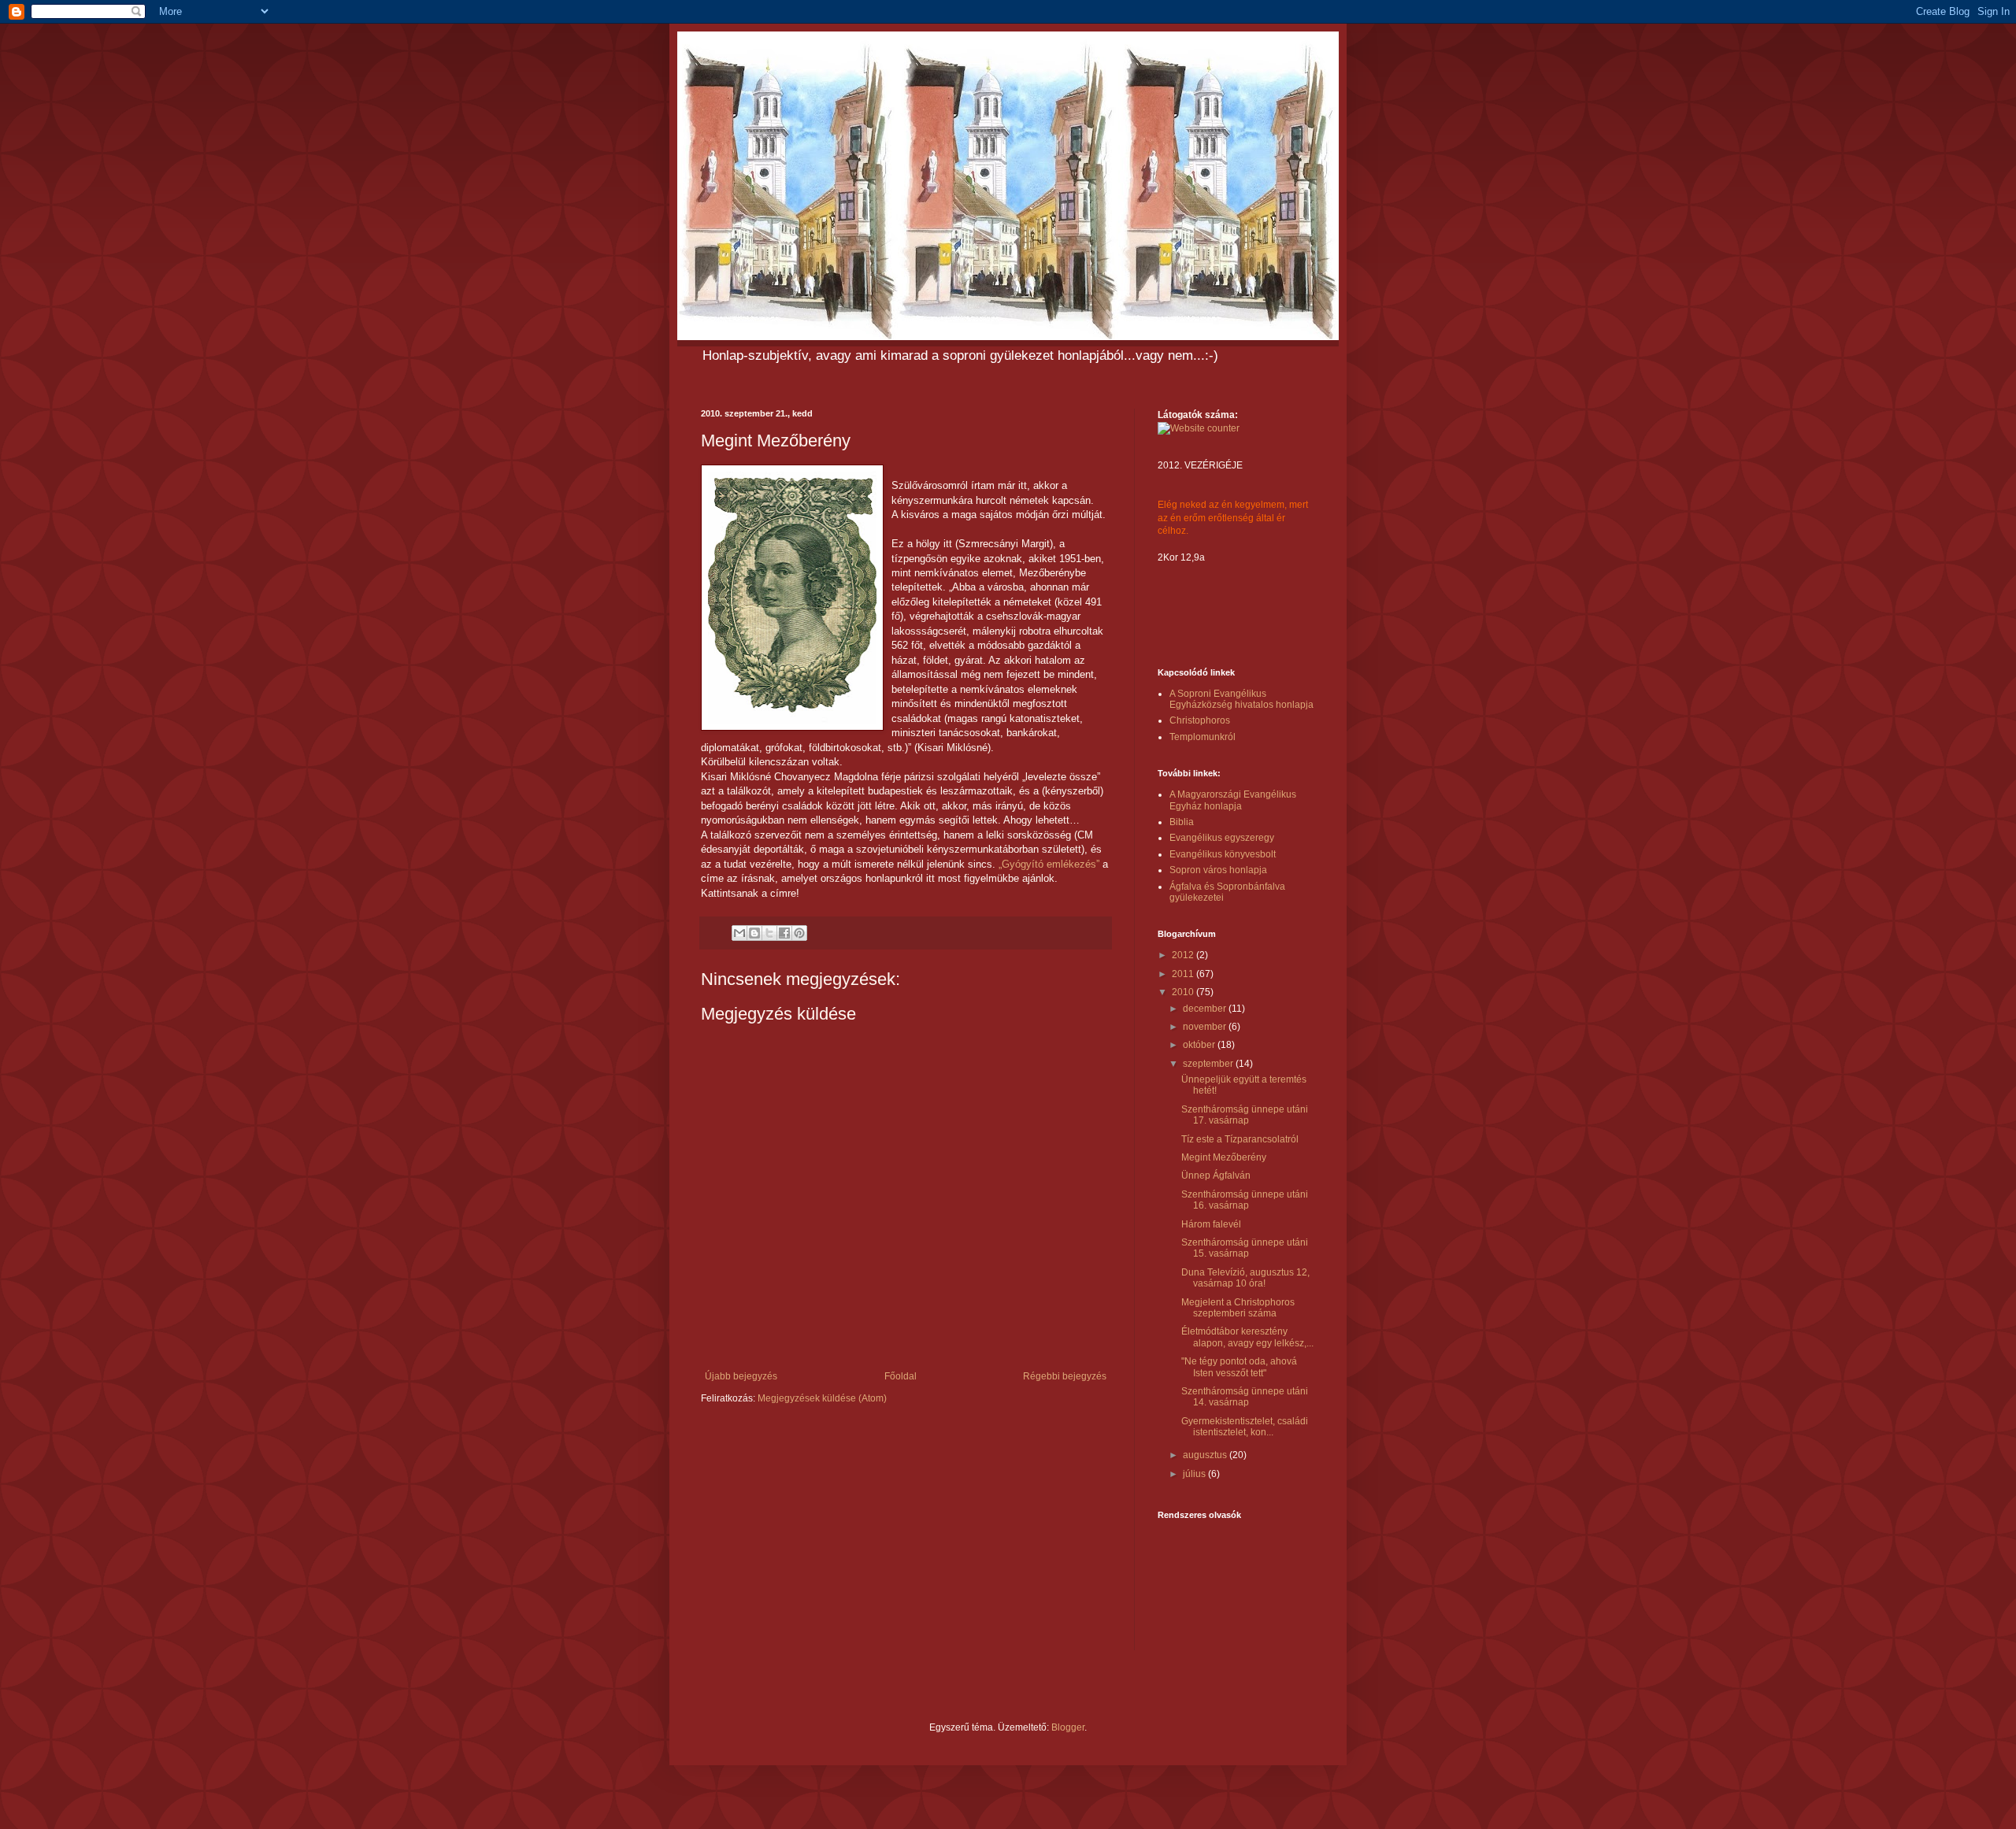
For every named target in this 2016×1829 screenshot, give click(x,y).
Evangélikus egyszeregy (1222, 838)
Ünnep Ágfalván (1216, 1176)
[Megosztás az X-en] (769, 933)
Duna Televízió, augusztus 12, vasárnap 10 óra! (1245, 1278)
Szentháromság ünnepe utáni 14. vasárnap (1245, 1397)
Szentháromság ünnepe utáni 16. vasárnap (1245, 1200)
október (1200, 1045)
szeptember (1209, 1064)
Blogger (1068, 1727)
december (1206, 1009)
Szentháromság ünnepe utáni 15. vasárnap (1245, 1248)
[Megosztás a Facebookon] (784, 933)
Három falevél (1211, 1224)
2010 (1184, 992)
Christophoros (1200, 720)
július (1195, 1474)
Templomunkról (1203, 737)
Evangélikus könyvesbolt (1223, 854)
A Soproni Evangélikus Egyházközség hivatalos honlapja (1241, 699)
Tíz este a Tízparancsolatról (1240, 1139)
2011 (1184, 974)
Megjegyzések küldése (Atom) (822, 1398)
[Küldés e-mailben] (739, 933)
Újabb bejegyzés (741, 1376)
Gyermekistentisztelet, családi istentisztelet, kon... (1245, 1427)
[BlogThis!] (754, 933)
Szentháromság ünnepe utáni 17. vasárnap (1245, 1115)
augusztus (1206, 1455)
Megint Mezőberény (1224, 1157)
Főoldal (901, 1376)
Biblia (1182, 822)
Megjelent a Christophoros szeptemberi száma (1238, 1308)
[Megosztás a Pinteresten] (799, 933)
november (1206, 1027)
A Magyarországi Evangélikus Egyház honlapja (1233, 800)
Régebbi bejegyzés (1065, 1376)
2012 (1184, 955)
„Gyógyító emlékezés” (1049, 864)
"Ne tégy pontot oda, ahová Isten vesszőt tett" (1239, 1367)
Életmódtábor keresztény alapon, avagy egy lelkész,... (1247, 1337)
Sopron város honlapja (1218, 870)
